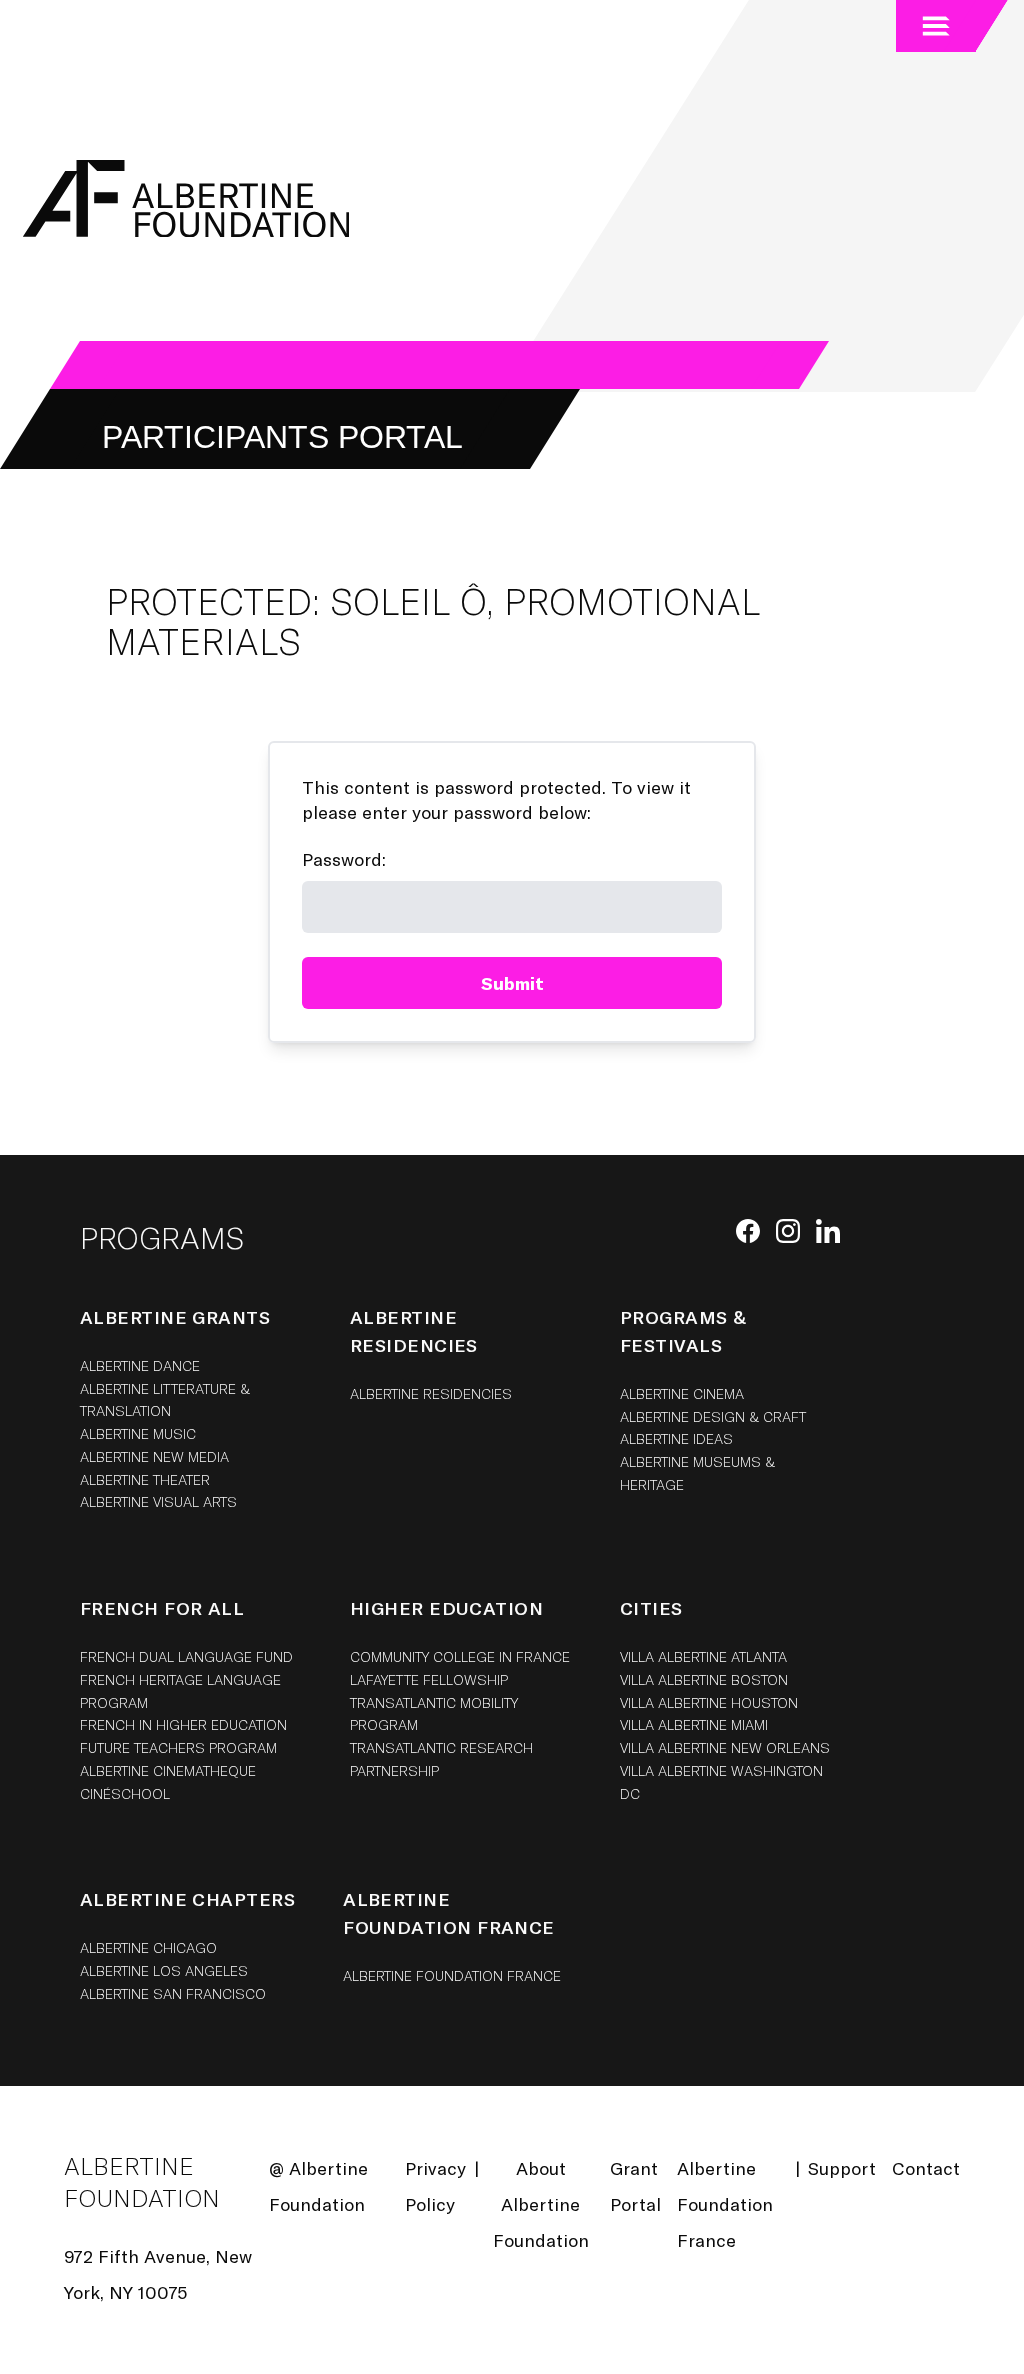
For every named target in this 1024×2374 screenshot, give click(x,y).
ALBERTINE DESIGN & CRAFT (713, 1416)
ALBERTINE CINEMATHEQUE (168, 1770)
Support (842, 2168)
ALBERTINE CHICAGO (148, 1947)
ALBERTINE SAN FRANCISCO (173, 1993)
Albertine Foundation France (725, 2204)
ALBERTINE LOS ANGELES (164, 1970)
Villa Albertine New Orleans (725, 1747)
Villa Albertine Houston (709, 1702)
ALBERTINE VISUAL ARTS (158, 1501)
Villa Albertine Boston (704, 1679)
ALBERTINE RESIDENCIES (431, 1393)
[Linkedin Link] (828, 1231)
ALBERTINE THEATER (145, 1479)
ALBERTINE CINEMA (682, 1393)
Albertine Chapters (187, 1899)
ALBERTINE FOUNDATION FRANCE (452, 1975)
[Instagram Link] (788, 1231)
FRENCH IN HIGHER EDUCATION (183, 1724)
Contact (926, 2168)
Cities (651, 1608)
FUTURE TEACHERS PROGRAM (178, 1747)
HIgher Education (446, 1608)
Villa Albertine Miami (694, 1724)
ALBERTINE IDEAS (676, 1438)
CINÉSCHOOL (125, 1793)
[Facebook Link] (748, 1231)
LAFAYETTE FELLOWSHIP (429, 1679)
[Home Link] (182, 198)
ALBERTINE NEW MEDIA (154, 1456)
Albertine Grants (175, 1317)
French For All (162, 1608)
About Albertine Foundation (541, 2204)
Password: (344, 859)
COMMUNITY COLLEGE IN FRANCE (460, 1656)
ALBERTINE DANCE (140, 1365)
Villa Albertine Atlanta (703, 1656)
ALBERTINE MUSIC (138, 1433)
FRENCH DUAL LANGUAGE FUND (186, 1656)
